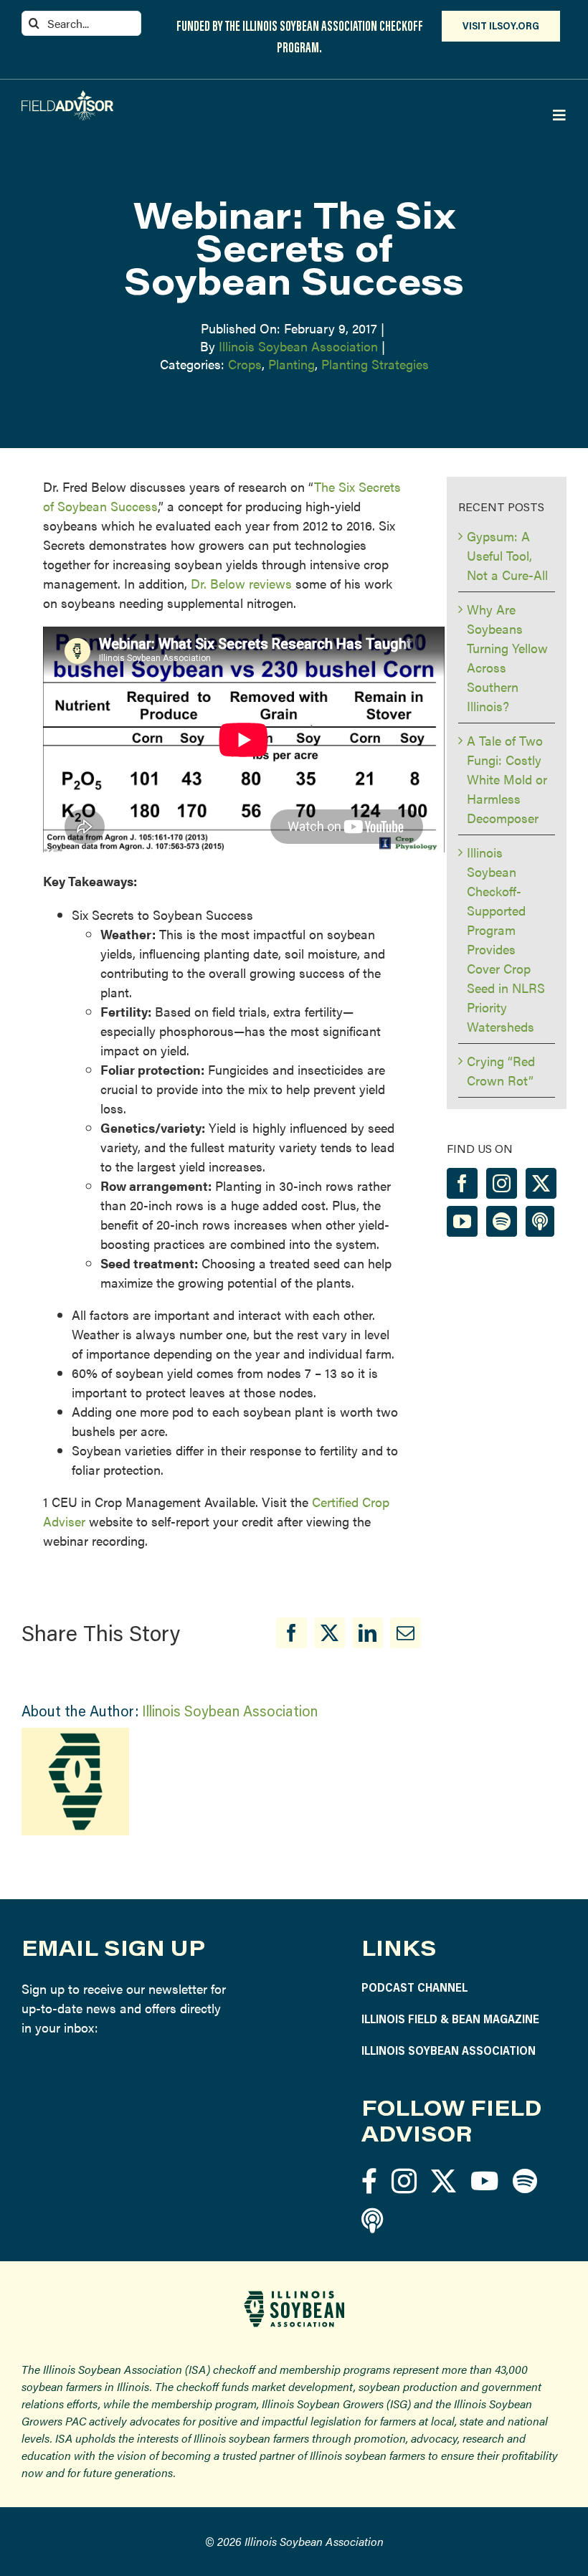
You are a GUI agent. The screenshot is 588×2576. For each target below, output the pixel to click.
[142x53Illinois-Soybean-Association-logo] (294, 2296)
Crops (245, 364)
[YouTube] (462, 1221)
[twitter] (444, 2181)
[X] (329, 1633)
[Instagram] (502, 1183)
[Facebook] (291, 1633)
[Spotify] (502, 1221)
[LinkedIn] (367, 1633)
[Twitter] (541, 1183)
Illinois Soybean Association (298, 346)
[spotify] (525, 2181)
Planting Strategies (375, 364)
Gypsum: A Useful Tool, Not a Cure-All (507, 555)
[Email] (406, 1633)
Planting (291, 364)
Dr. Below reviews (241, 583)
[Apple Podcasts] (540, 1221)
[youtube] (484, 2181)
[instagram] (404, 2181)
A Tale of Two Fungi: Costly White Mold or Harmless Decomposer (507, 779)
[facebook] (369, 2181)
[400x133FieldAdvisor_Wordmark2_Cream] (67, 96)
